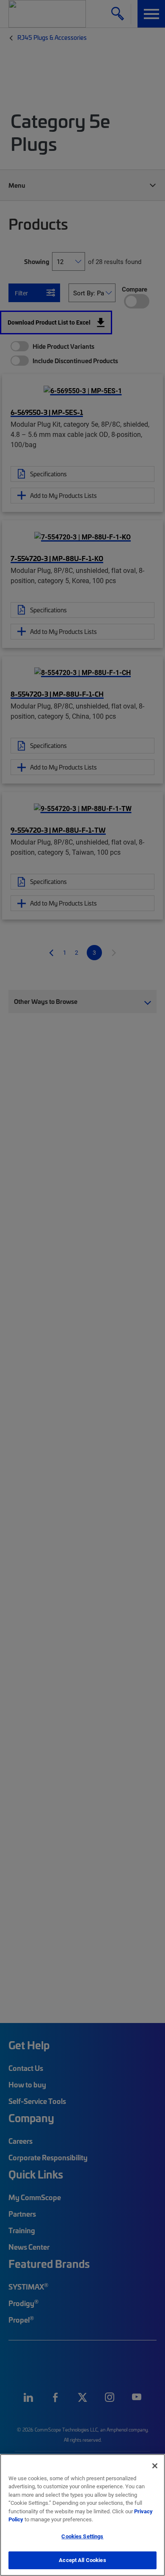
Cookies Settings (82, 2536)
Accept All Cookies (82, 2560)
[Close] (155, 2466)
